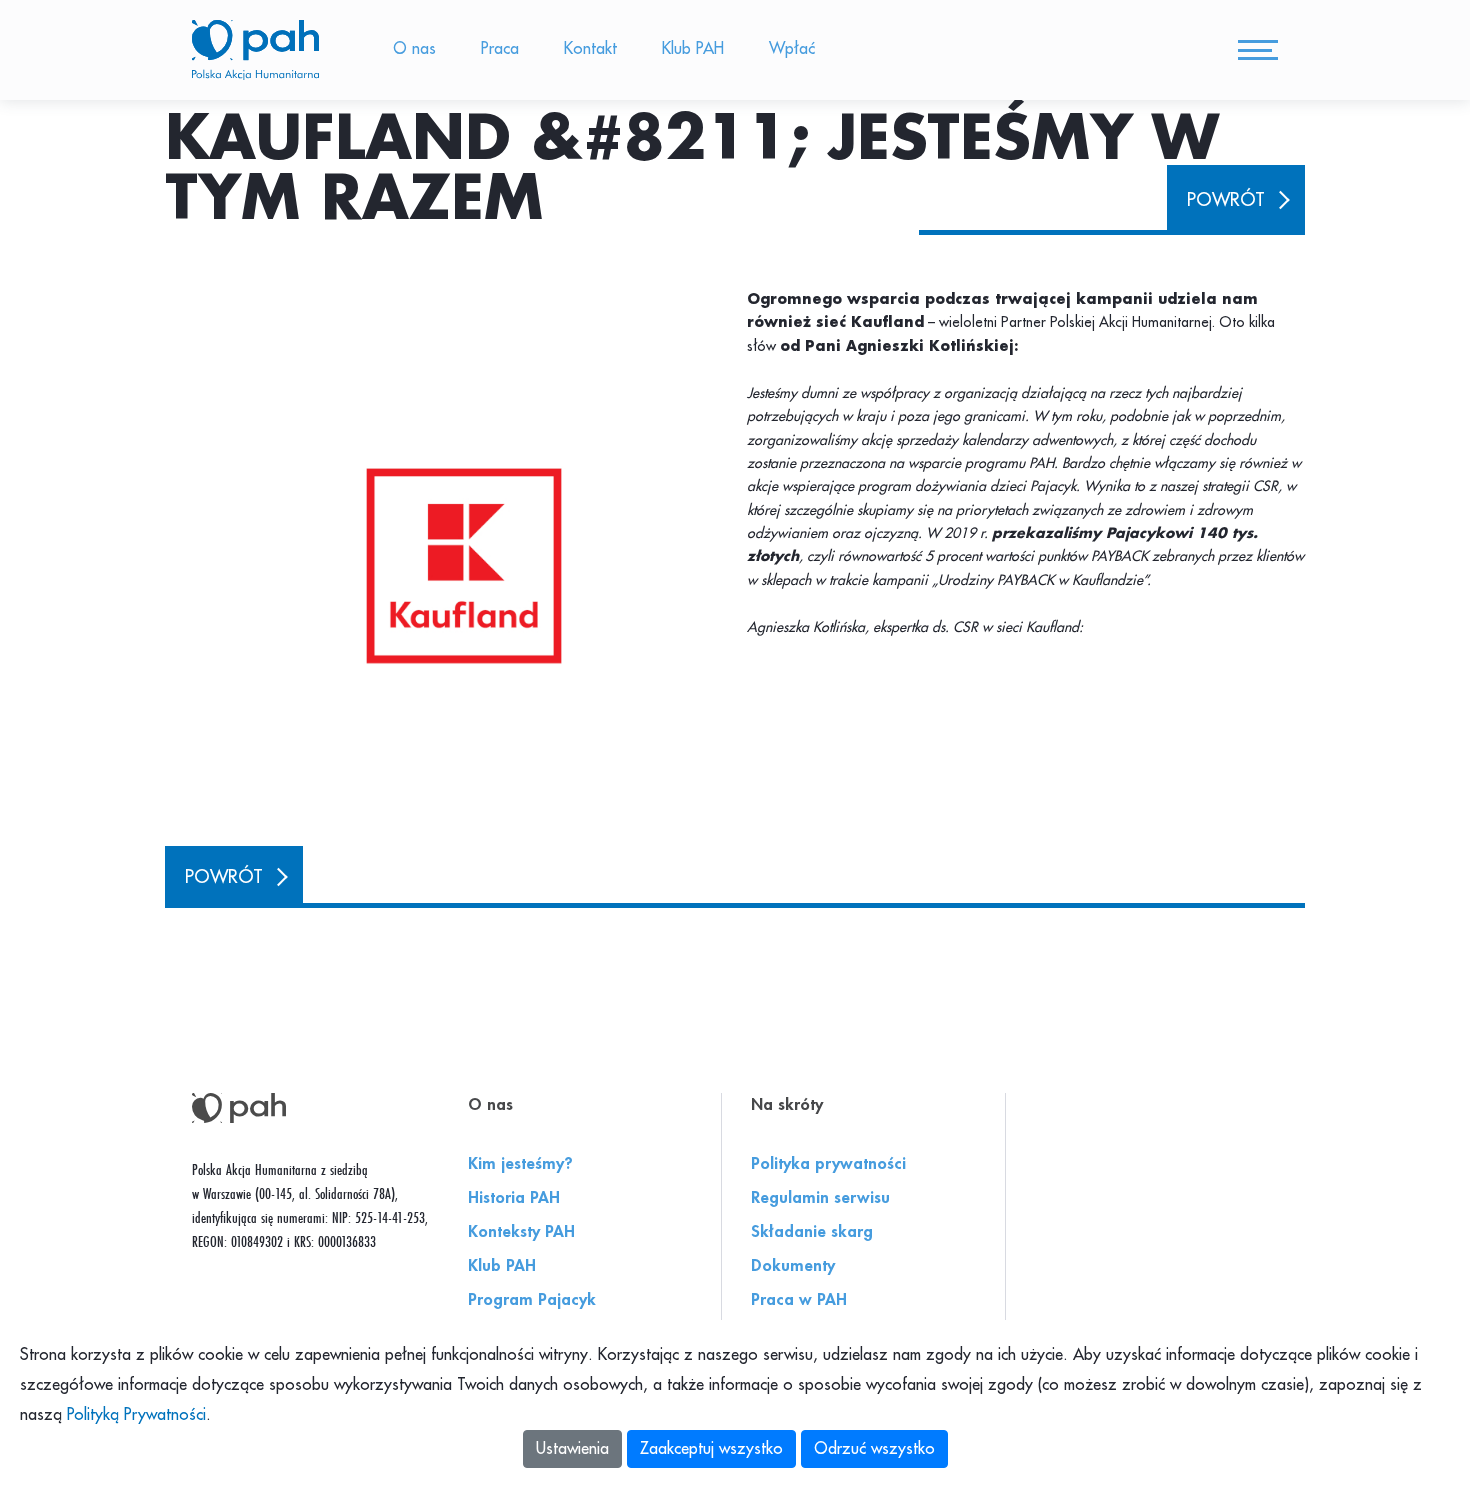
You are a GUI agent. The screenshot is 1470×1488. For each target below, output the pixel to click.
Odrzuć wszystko (874, 1449)
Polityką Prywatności (136, 1415)
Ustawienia (572, 1449)
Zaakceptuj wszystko (711, 1449)
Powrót (1226, 200)
